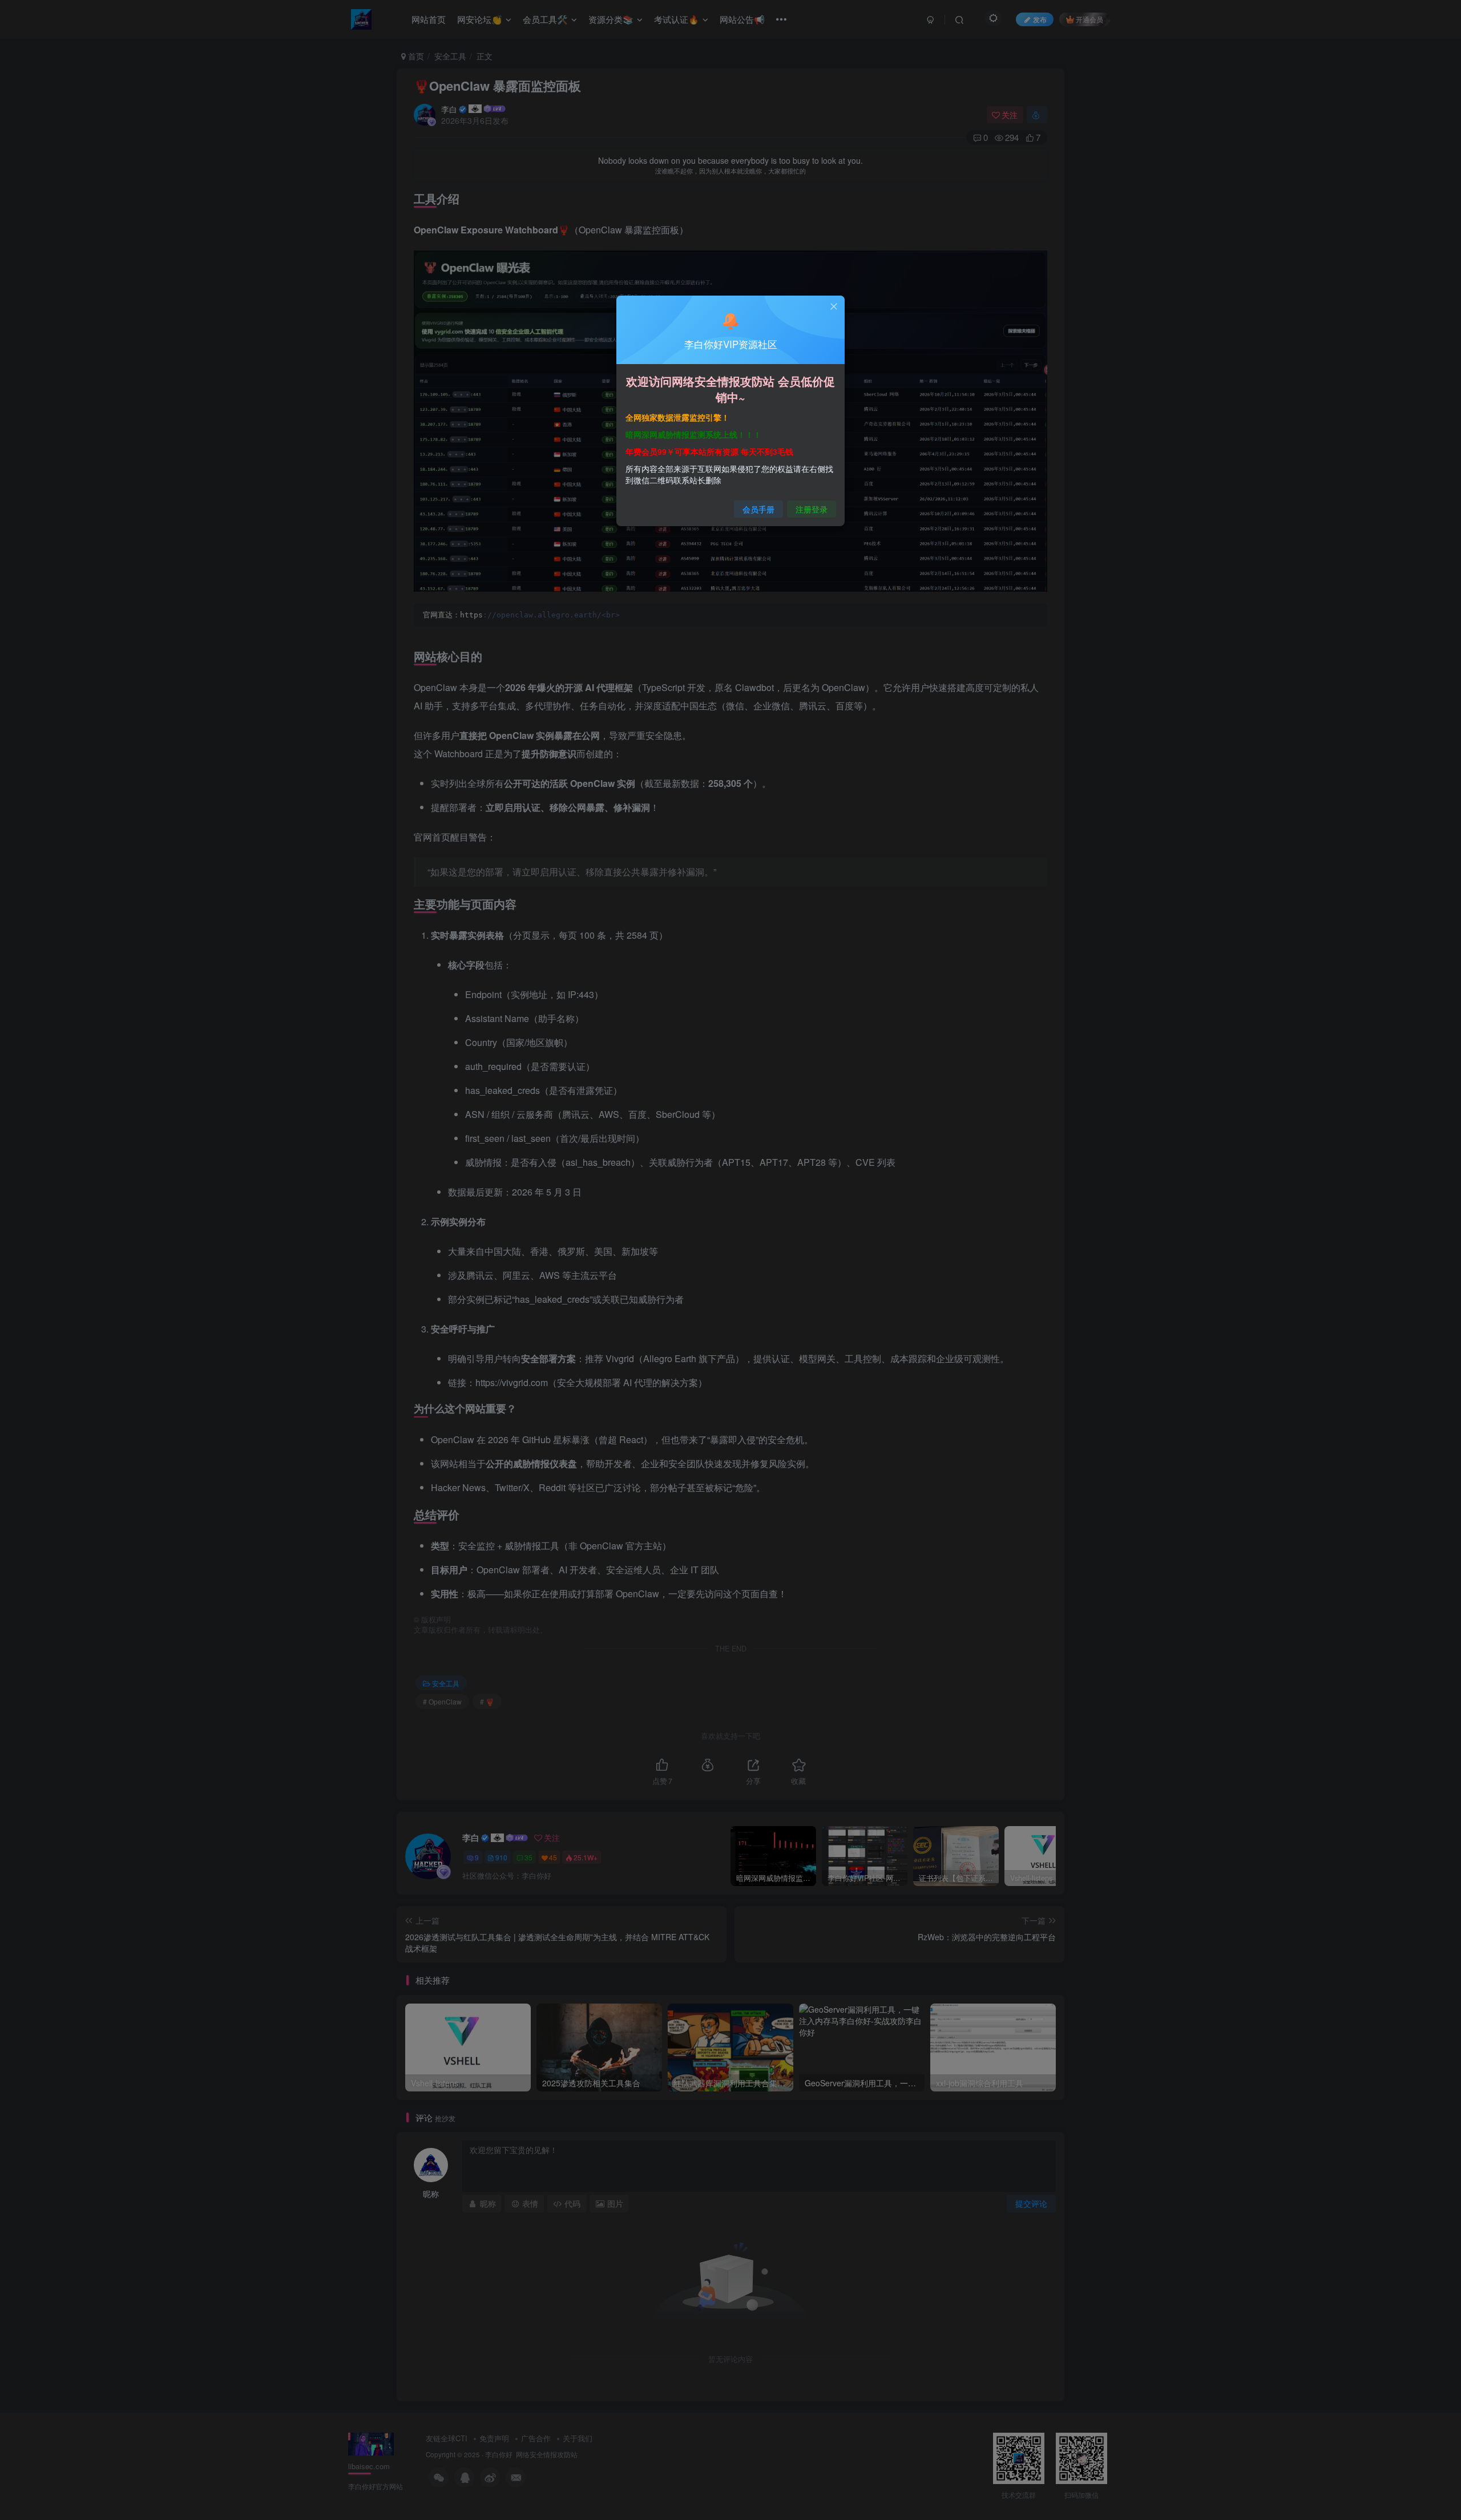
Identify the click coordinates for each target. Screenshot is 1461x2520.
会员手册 (758, 509)
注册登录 (812, 509)
